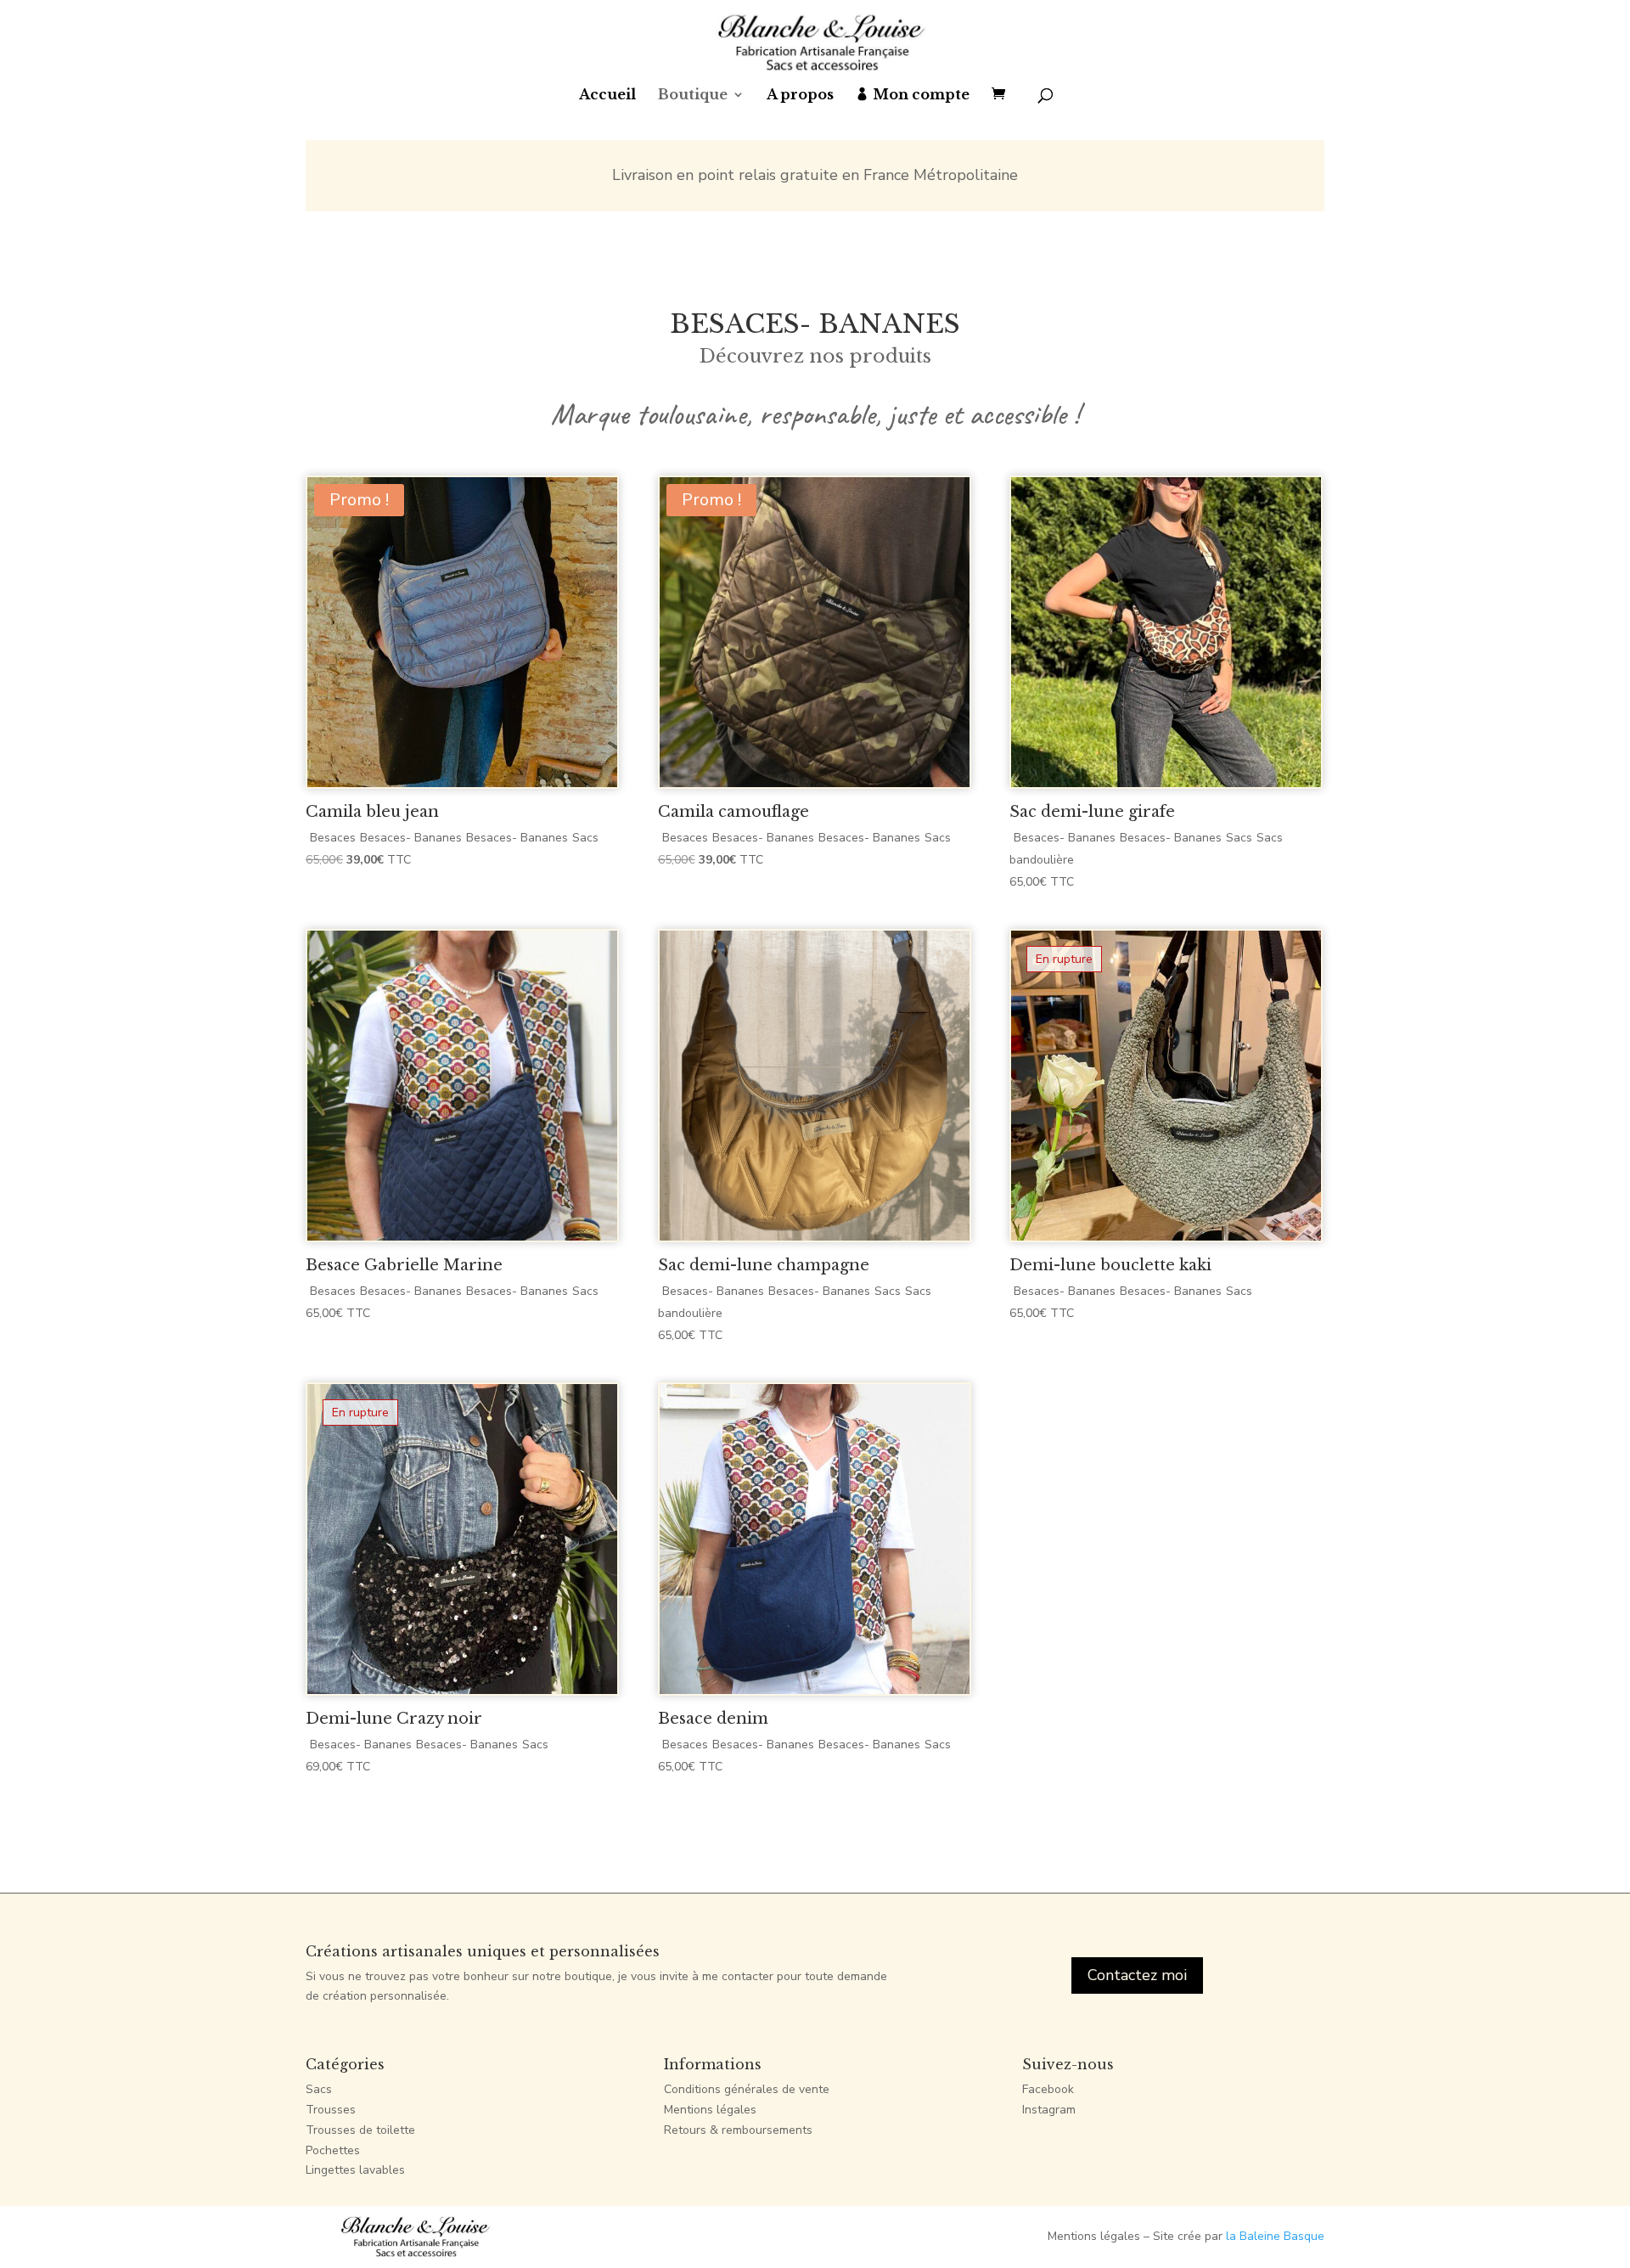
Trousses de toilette (360, 2130)
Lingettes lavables (355, 2170)
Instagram (1049, 2110)
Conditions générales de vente (747, 2089)
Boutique (693, 96)
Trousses (331, 2110)
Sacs (319, 2089)
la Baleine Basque (1275, 2236)
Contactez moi (1137, 1975)
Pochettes (333, 2150)
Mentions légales (710, 2110)
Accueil (607, 96)
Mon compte (921, 96)
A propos (800, 96)
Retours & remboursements (738, 2130)
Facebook (1048, 2089)
